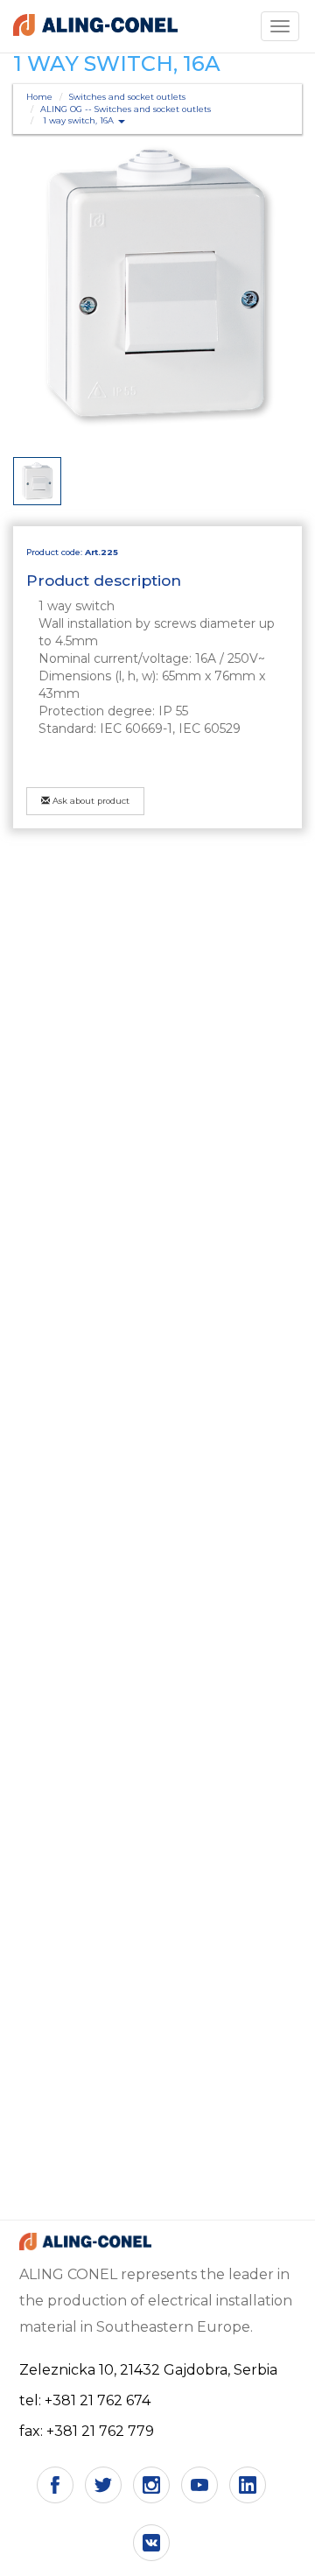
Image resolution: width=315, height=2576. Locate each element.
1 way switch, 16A (80, 120)
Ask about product (90, 801)
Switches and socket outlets (127, 97)
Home (39, 97)
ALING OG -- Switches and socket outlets (126, 109)
